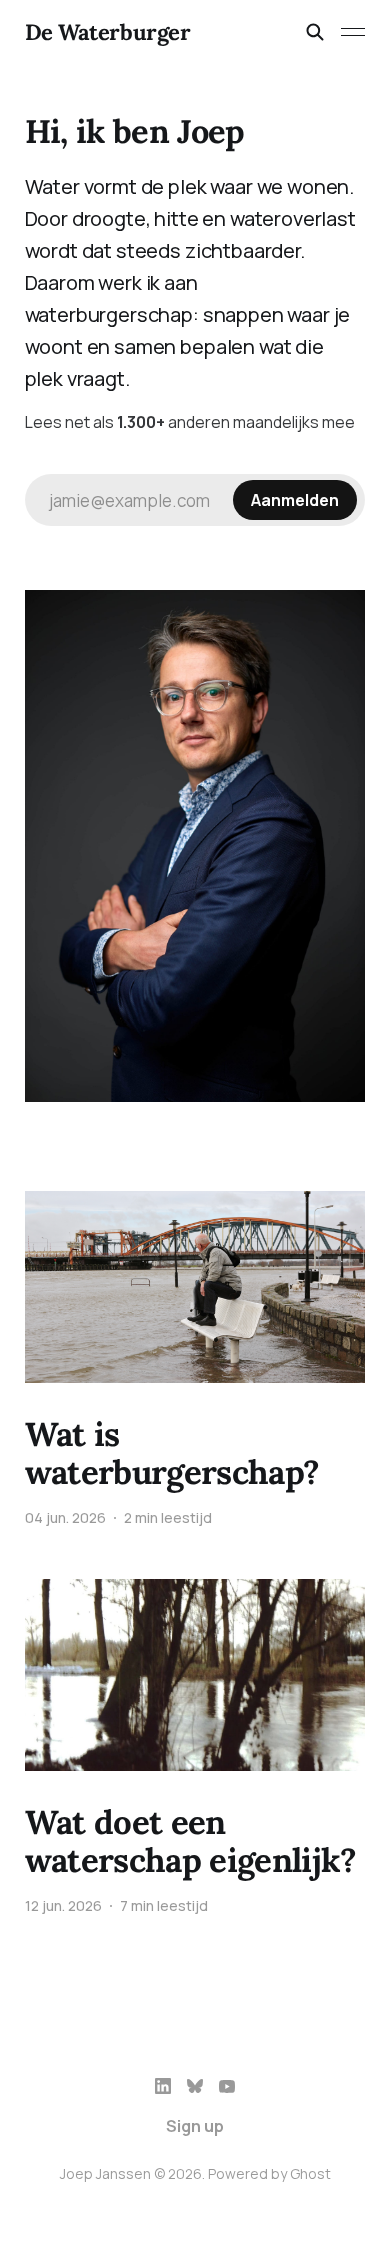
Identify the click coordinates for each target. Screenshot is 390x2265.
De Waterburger (108, 32)
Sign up (195, 2126)
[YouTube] (227, 2086)
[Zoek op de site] (315, 32)
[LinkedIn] (163, 2086)
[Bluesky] (195, 2086)
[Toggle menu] (353, 32)
